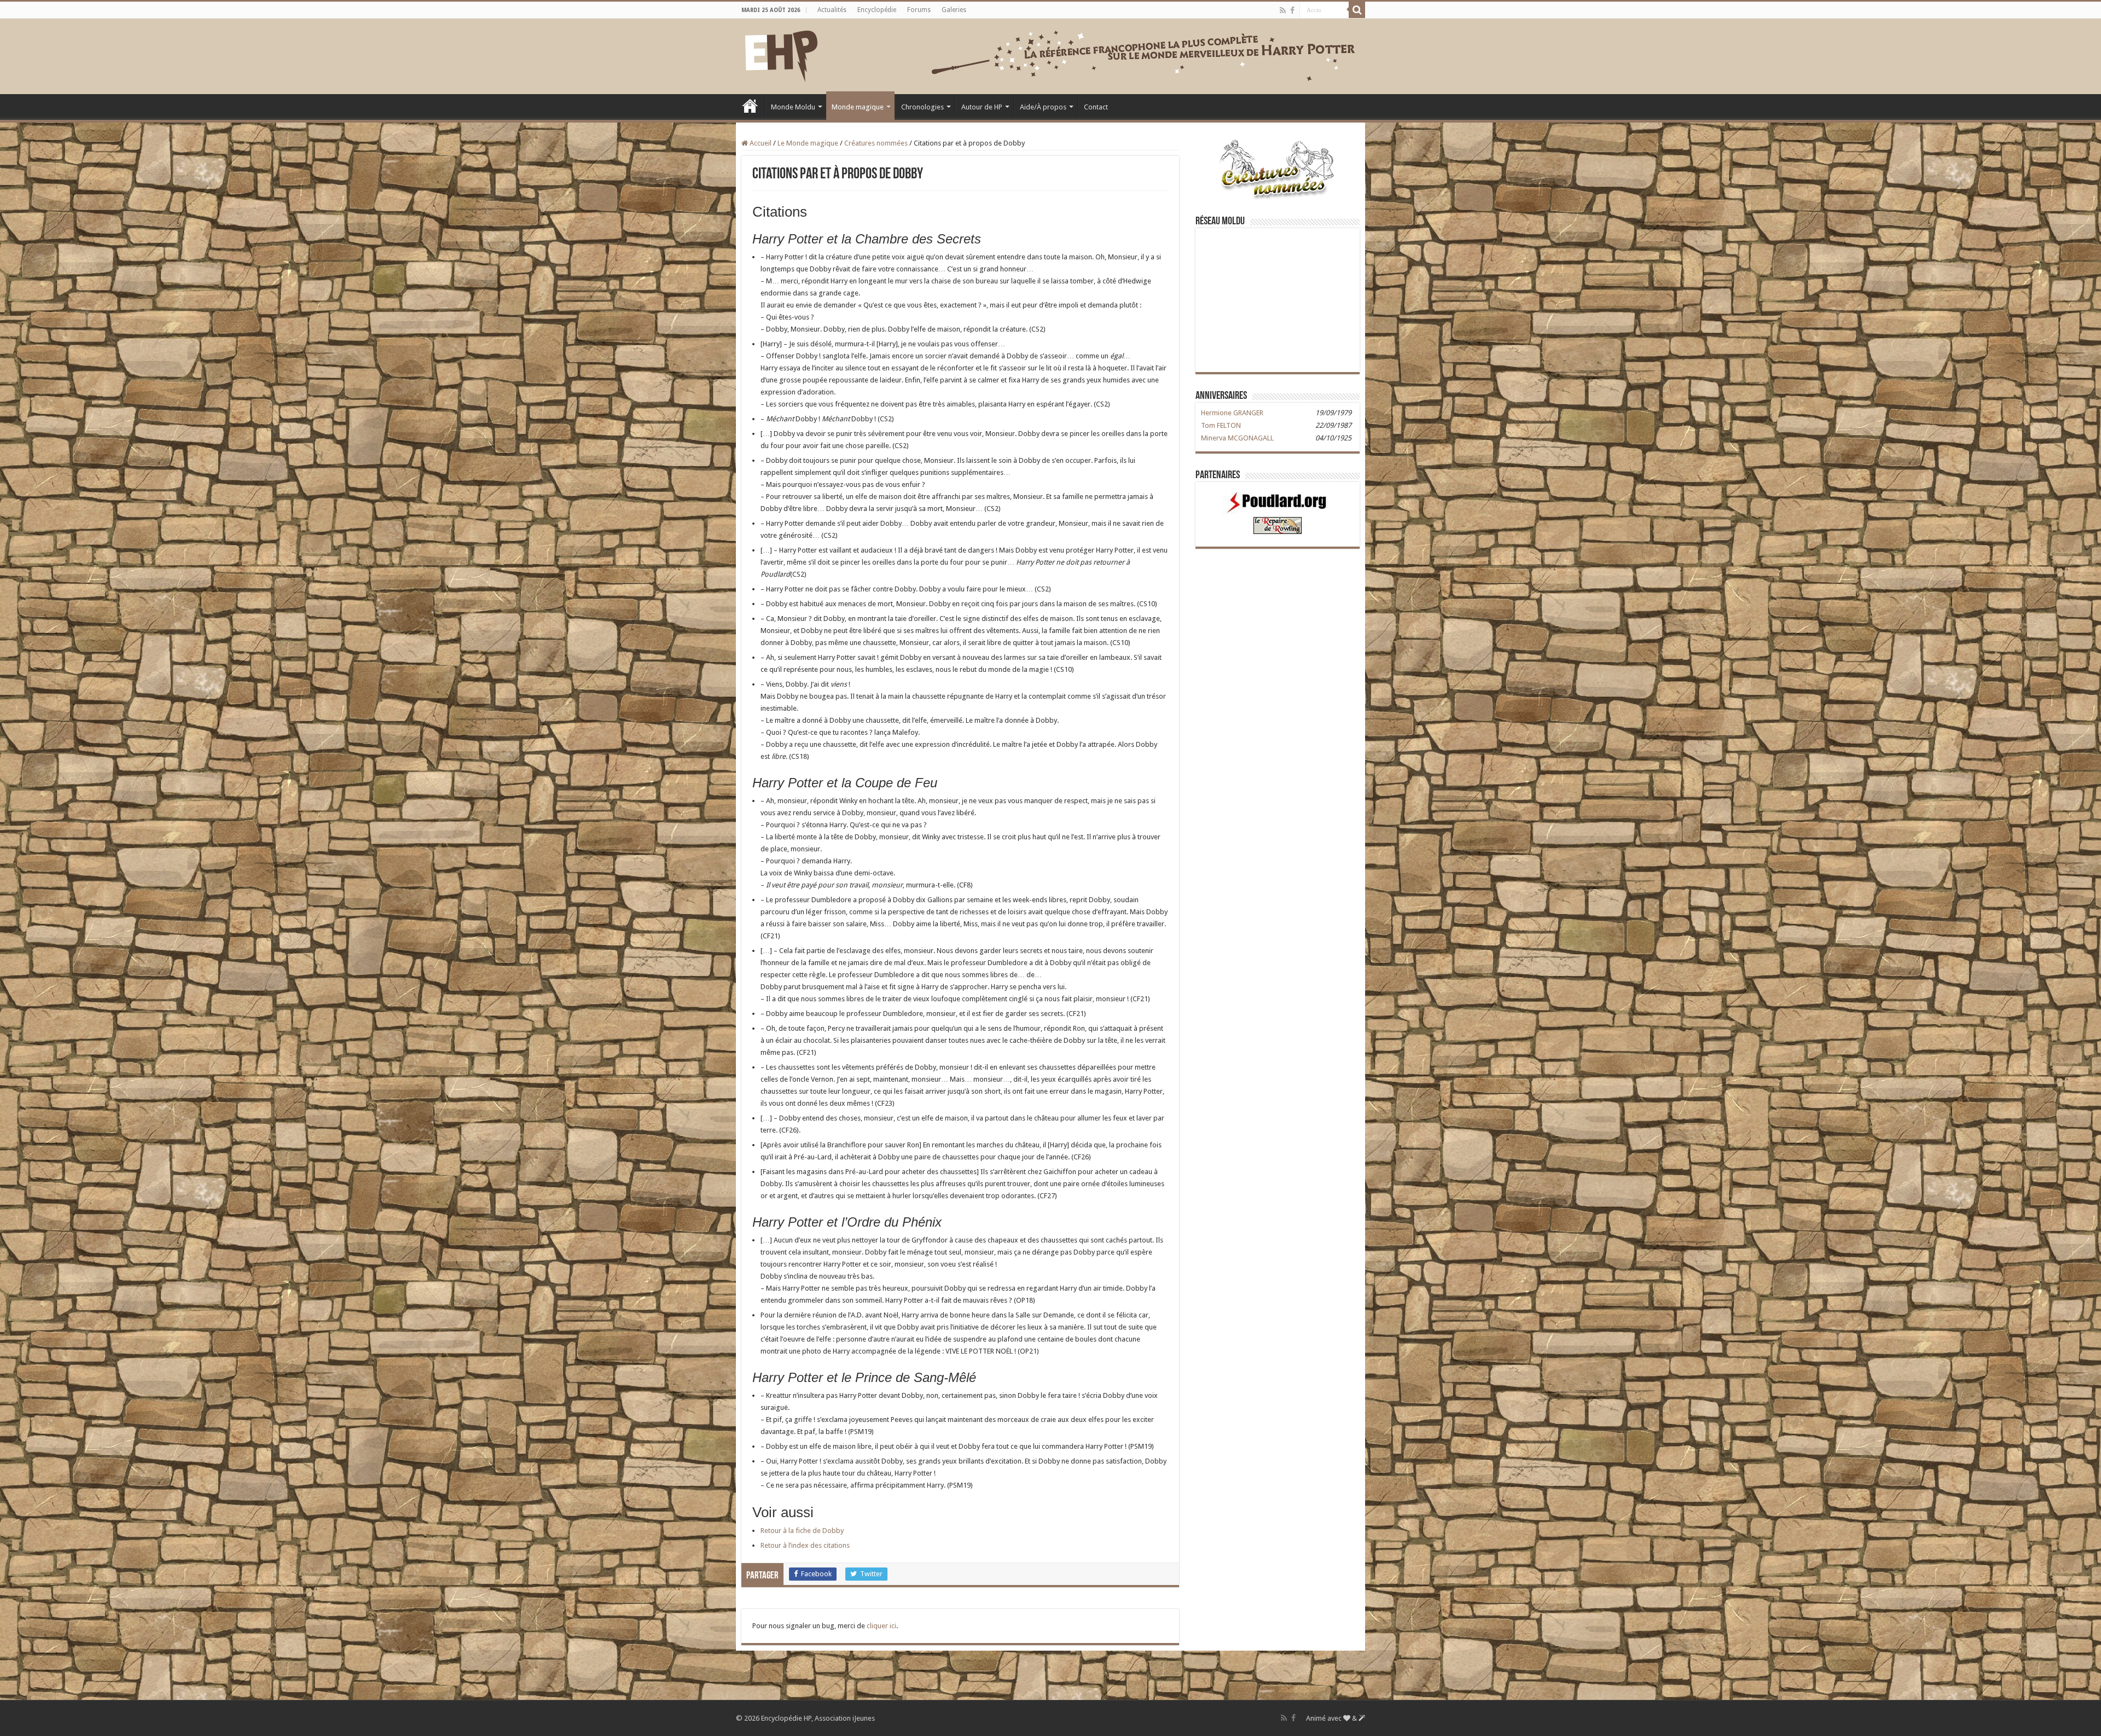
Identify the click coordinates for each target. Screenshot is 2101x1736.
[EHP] (781, 54)
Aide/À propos (1043, 107)
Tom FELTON (1221, 425)
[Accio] (1357, 10)
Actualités (832, 10)
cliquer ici (881, 1626)
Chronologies (922, 107)
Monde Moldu (793, 107)
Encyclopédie (877, 10)
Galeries (954, 10)
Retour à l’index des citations (805, 1545)
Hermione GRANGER (1232, 413)
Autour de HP (982, 107)
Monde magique (858, 107)
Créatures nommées (876, 143)
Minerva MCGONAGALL (1237, 438)
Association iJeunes (845, 1718)
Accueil (750, 106)
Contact (1096, 107)
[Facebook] (1292, 10)
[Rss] (1283, 10)
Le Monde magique (808, 143)
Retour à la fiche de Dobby (802, 1531)
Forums (919, 10)
